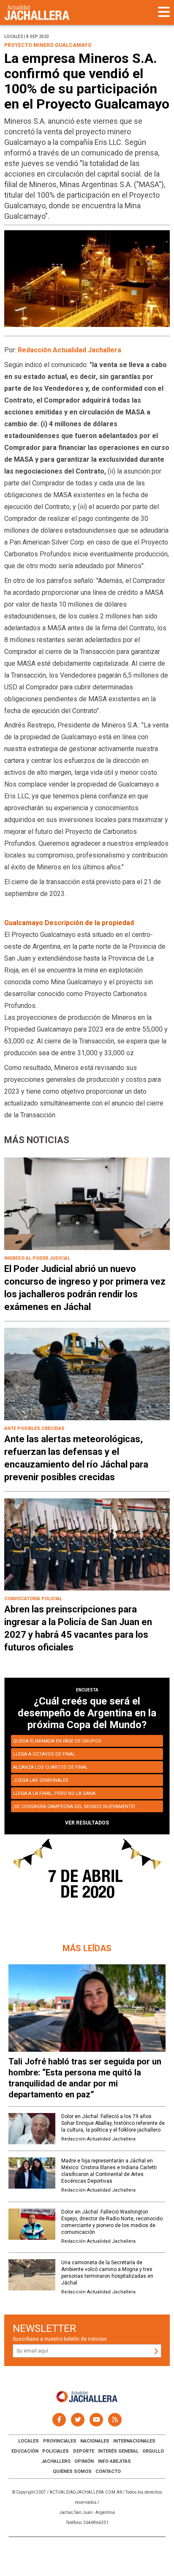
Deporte (84, 2451)
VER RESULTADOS (87, 1823)
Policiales (56, 2451)
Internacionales (134, 2441)
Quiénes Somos (72, 2471)
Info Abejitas (114, 2461)
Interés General (118, 2451)
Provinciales (60, 2441)
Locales (29, 2441)
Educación (25, 2451)
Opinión (84, 2461)
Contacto (108, 2471)
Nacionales (95, 2441)
